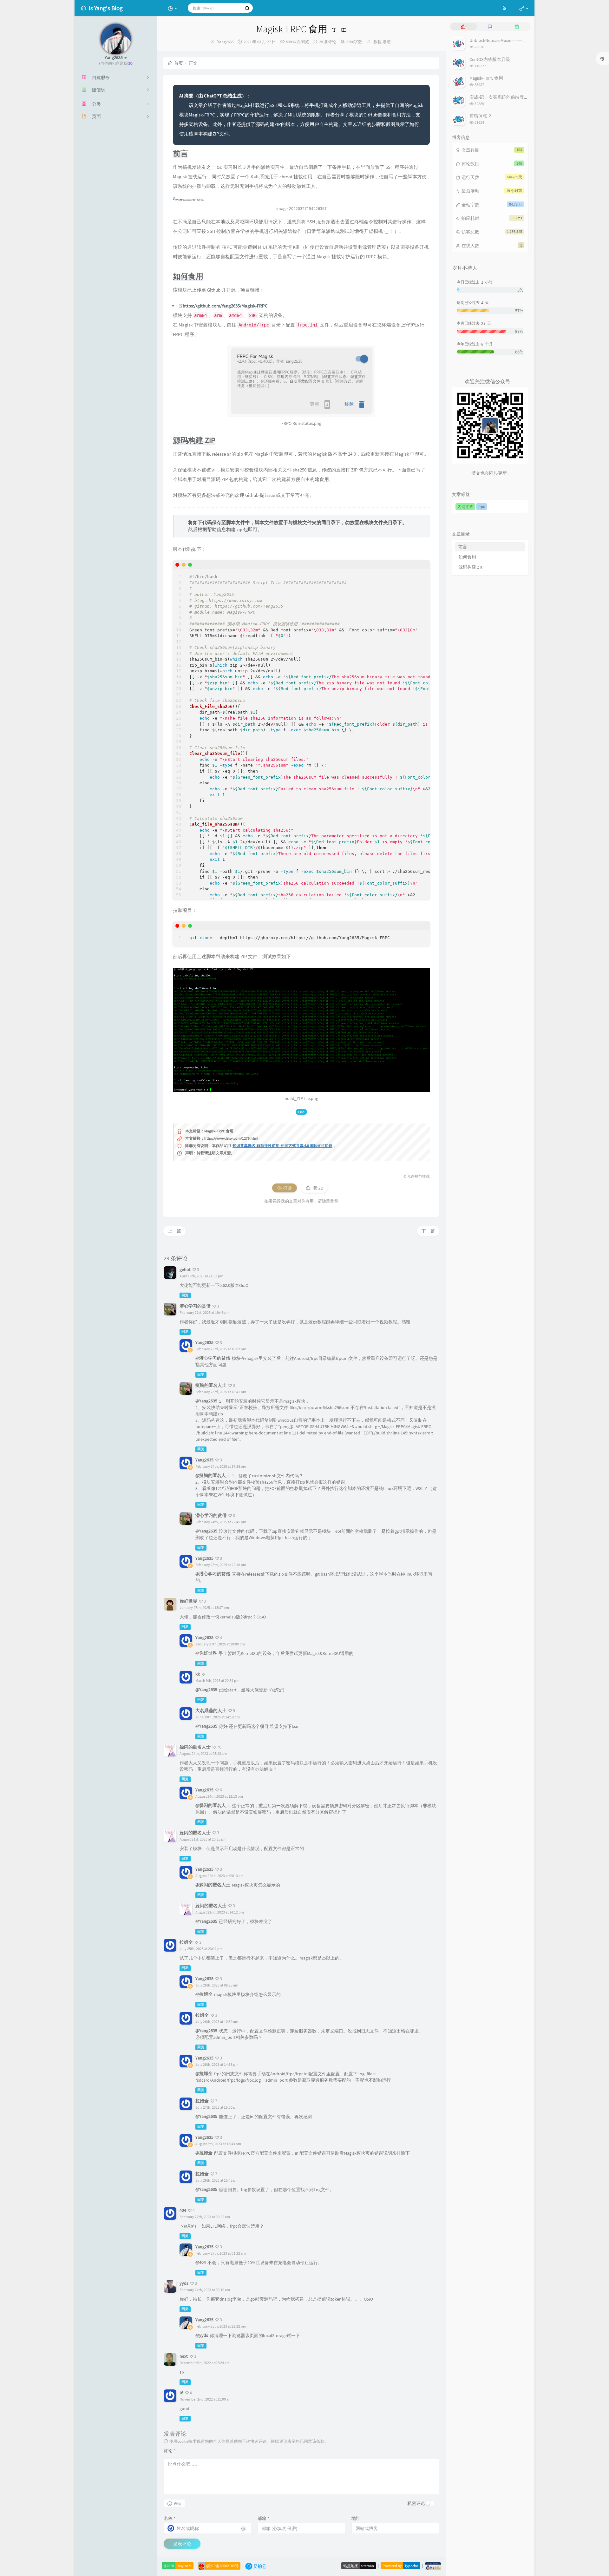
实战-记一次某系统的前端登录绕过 (503, 97)
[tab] (463, 26)
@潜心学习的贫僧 (213, 1358)
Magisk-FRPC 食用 (486, 78)
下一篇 (428, 1231)
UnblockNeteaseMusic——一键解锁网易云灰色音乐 (518, 40)
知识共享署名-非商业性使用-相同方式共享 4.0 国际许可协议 (282, 1146)
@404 (201, 2262)
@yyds (202, 2335)
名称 (170, 2518)
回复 (185, 1295)
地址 (356, 2518)
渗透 (387, 42)
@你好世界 (206, 1653)
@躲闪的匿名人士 (213, 1805)
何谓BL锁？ (481, 116)
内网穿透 (465, 507)
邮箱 (263, 2518)
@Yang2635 (206, 1401)
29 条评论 (328, 42)
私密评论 (416, 2503)
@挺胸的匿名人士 (213, 1475)
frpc (481, 507)
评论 (170, 2451)
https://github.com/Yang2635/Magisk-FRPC (225, 306)
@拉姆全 (204, 1994)
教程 (377, 42)
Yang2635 (225, 42)
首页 (179, 63)
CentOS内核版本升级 (490, 59)
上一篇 (174, 1231)
